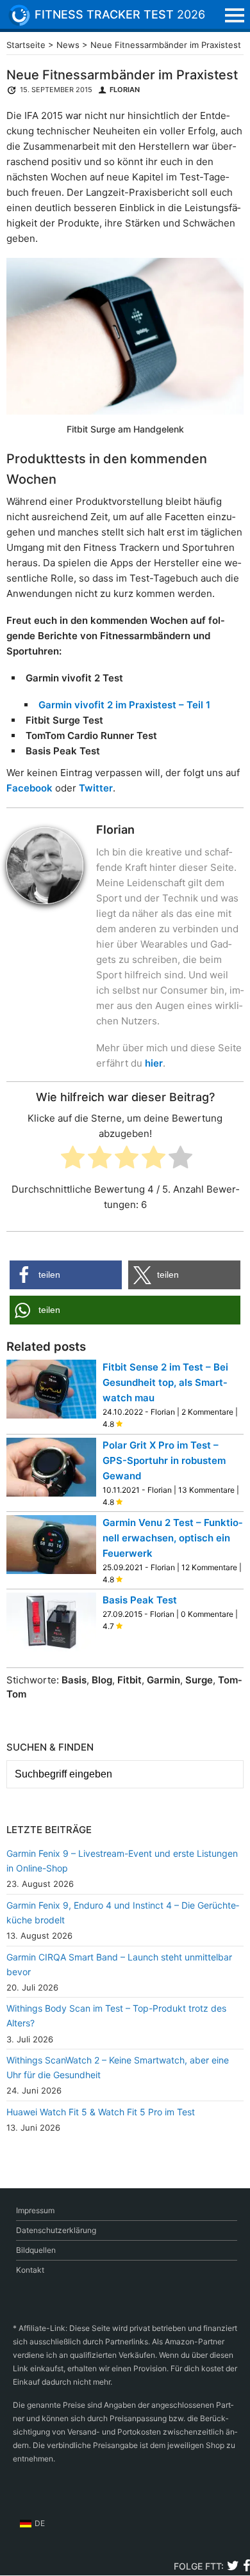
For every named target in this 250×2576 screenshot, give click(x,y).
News (68, 45)
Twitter (96, 788)
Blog (102, 1680)
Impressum (35, 2210)
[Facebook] (246, 2567)
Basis (74, 1680)
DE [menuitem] (40, 2523)
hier (154, 1063)
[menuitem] (32, 2524)
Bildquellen (36, 2250)
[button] (66, 1275)
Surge (199, 1680)
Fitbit (129, 1680)
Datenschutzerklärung (56, 2230)
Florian (125, 90)
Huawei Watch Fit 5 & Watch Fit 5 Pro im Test (101, 2112)
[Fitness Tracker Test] (29, 15)
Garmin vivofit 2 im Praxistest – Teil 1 (124, 705)
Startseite (26, 45)
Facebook (29, 788)
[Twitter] (233, 2567)
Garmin (163, 1680)
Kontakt (30, 2270)
